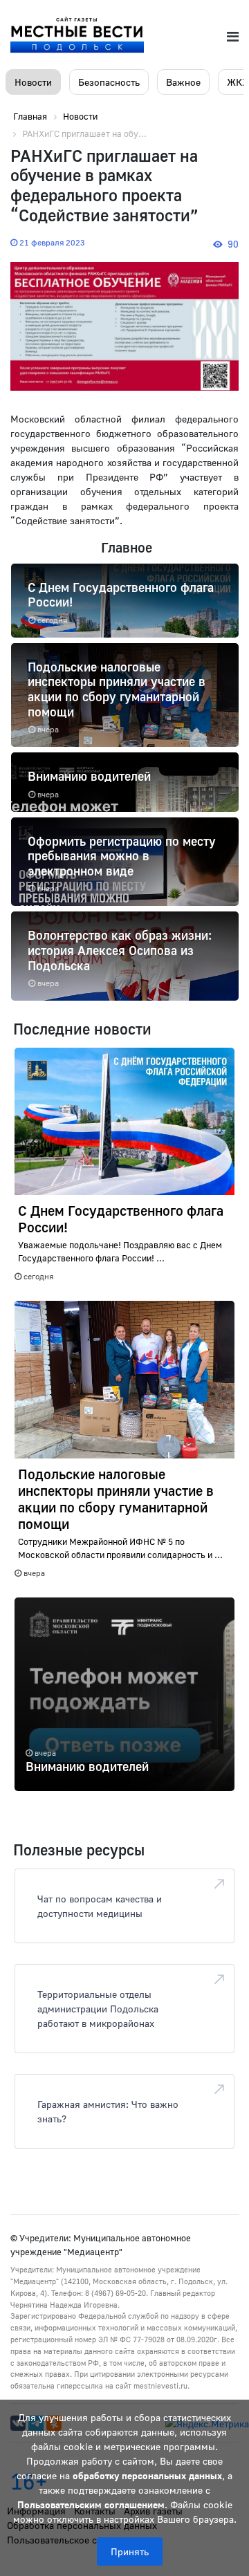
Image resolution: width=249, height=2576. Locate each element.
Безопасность (109, 82)
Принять (130, 2551)
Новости (33, 82)
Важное (183, 82)
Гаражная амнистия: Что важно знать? (108, 2111)
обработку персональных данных (147, 2475)
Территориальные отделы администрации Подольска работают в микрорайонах (98, 2009)
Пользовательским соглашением (91, 2504)
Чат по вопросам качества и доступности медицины (100, 1906)
